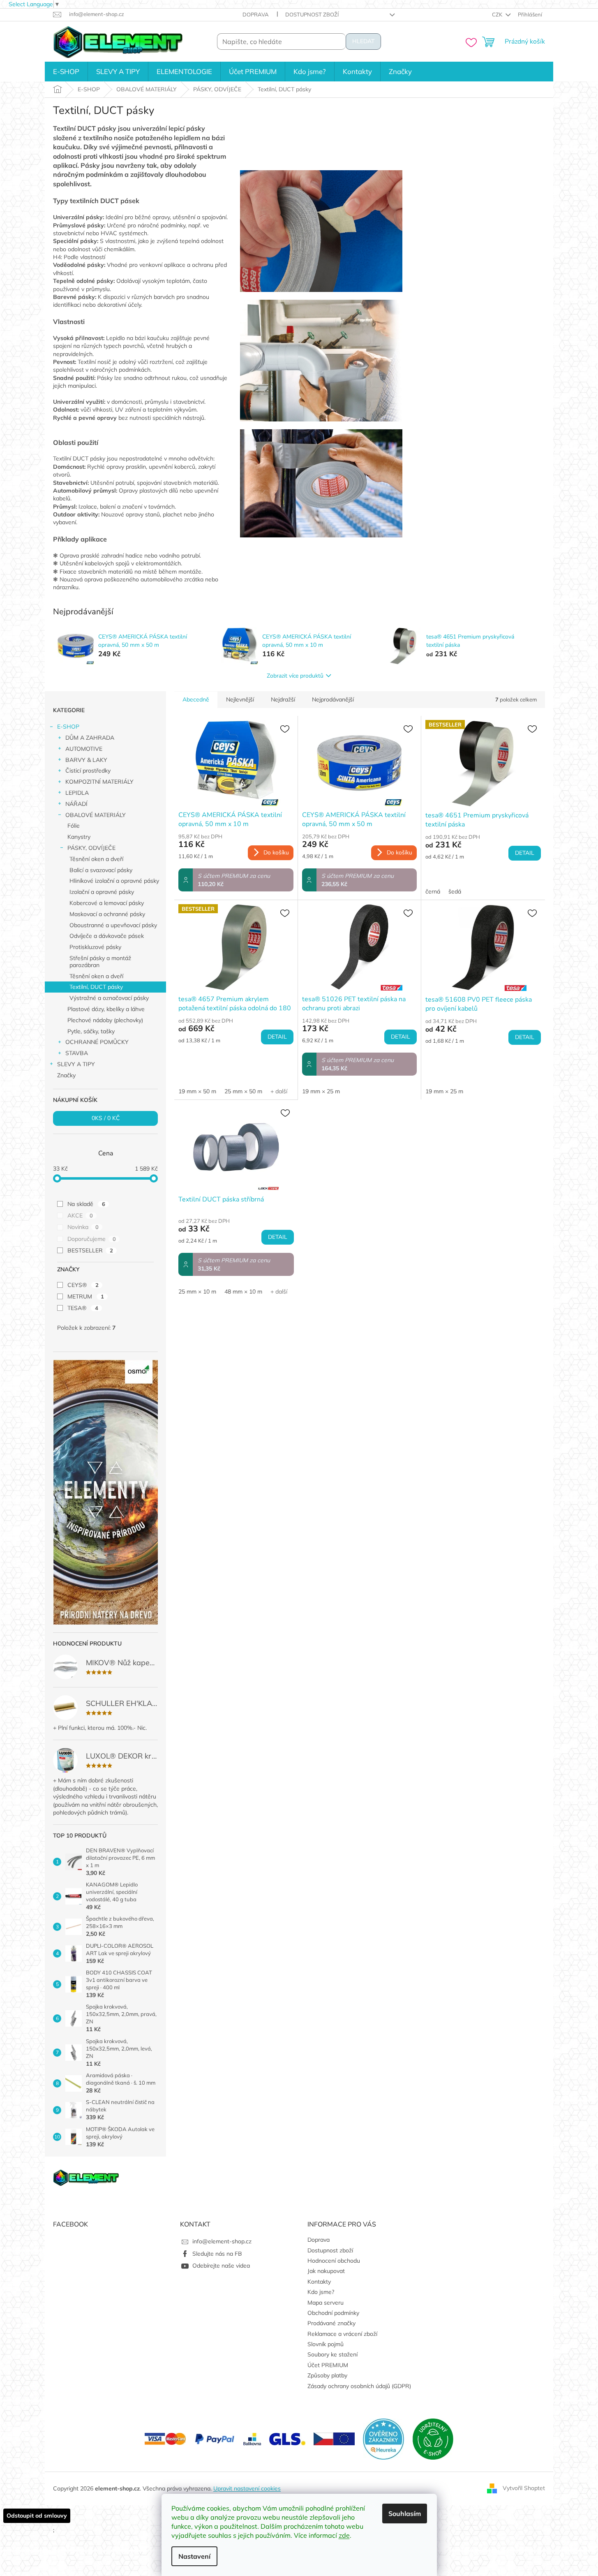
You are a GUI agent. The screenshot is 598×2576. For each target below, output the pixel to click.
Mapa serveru (326, 2303)
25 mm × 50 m (243, 1091)
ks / (106, 1118)
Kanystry (79, 837)
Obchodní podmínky (333, 2313)
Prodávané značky (331, 2323)
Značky (66, 1075)
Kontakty (319, 2282)
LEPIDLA (77, 793)
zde (344, 2535)
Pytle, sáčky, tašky (91, 1031)
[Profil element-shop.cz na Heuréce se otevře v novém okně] (383, 2438)
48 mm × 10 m (243, 1291)
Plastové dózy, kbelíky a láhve (106, 1009)
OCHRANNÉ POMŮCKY (97, 1042)
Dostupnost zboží (312, 14)
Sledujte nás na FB (217, 2254)
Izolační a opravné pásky (102, 892)
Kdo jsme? (321, 2292)
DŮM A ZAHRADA (90, 738)
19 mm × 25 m (321, 1091)
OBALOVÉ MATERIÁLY (96, 815)
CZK (498, 14)
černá (433, 891)
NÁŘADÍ (76, 804)
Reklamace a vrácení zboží (342, 2334)
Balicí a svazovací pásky (101, 870)
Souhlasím (405, 2514)
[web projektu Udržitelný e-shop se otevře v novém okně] (433, 2438)
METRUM (85, 1296)
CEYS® (83, 1285)
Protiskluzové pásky (95, 947)
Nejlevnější (240, 699)
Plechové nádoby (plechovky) (105, 1020)
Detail (525, 853)
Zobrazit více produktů (295, 676)
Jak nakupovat (326, 2271)
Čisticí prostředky (88, 771)
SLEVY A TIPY (76, 1064)
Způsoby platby (327, 2375)
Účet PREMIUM (328, 2365)
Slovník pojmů (326, 2344)
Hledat (363, 41)
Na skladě (86, 1204)
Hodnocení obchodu (334, 2261)
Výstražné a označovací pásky (109, 998)
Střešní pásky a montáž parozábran (100, 962)
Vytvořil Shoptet (524, 2488)
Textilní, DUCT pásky (96, 987)
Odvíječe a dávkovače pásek (107, 936)
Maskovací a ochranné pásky (107, 914)
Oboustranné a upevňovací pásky (113, 925)
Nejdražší (283, 699)
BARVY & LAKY (86, 760)
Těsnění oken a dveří (96, 859)
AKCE (80, 1215)
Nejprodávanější (333, 699)
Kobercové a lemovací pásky (107, 903)
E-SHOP (68, 727)
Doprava (256, 14)
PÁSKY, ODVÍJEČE (91, 848)
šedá (455, 891)
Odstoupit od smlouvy (37, 2516)
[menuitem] (66, 72)
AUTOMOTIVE (84, 749)
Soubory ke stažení (332, 2354)
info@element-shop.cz (222, 2241)
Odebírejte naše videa (221, 2266)
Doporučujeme (91, 1239)
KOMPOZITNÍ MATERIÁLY (99, 782)
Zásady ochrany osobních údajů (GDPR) (359, 2386)
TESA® (83, 1308)
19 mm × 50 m (197, 1091)
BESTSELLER (90, 1250)
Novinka (83, 1227)
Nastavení (194, 2556)
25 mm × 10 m (197, 1291)
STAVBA (77, 1053)
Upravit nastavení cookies (247, 2488)
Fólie (74, 826)
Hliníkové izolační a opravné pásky (114, 881)
